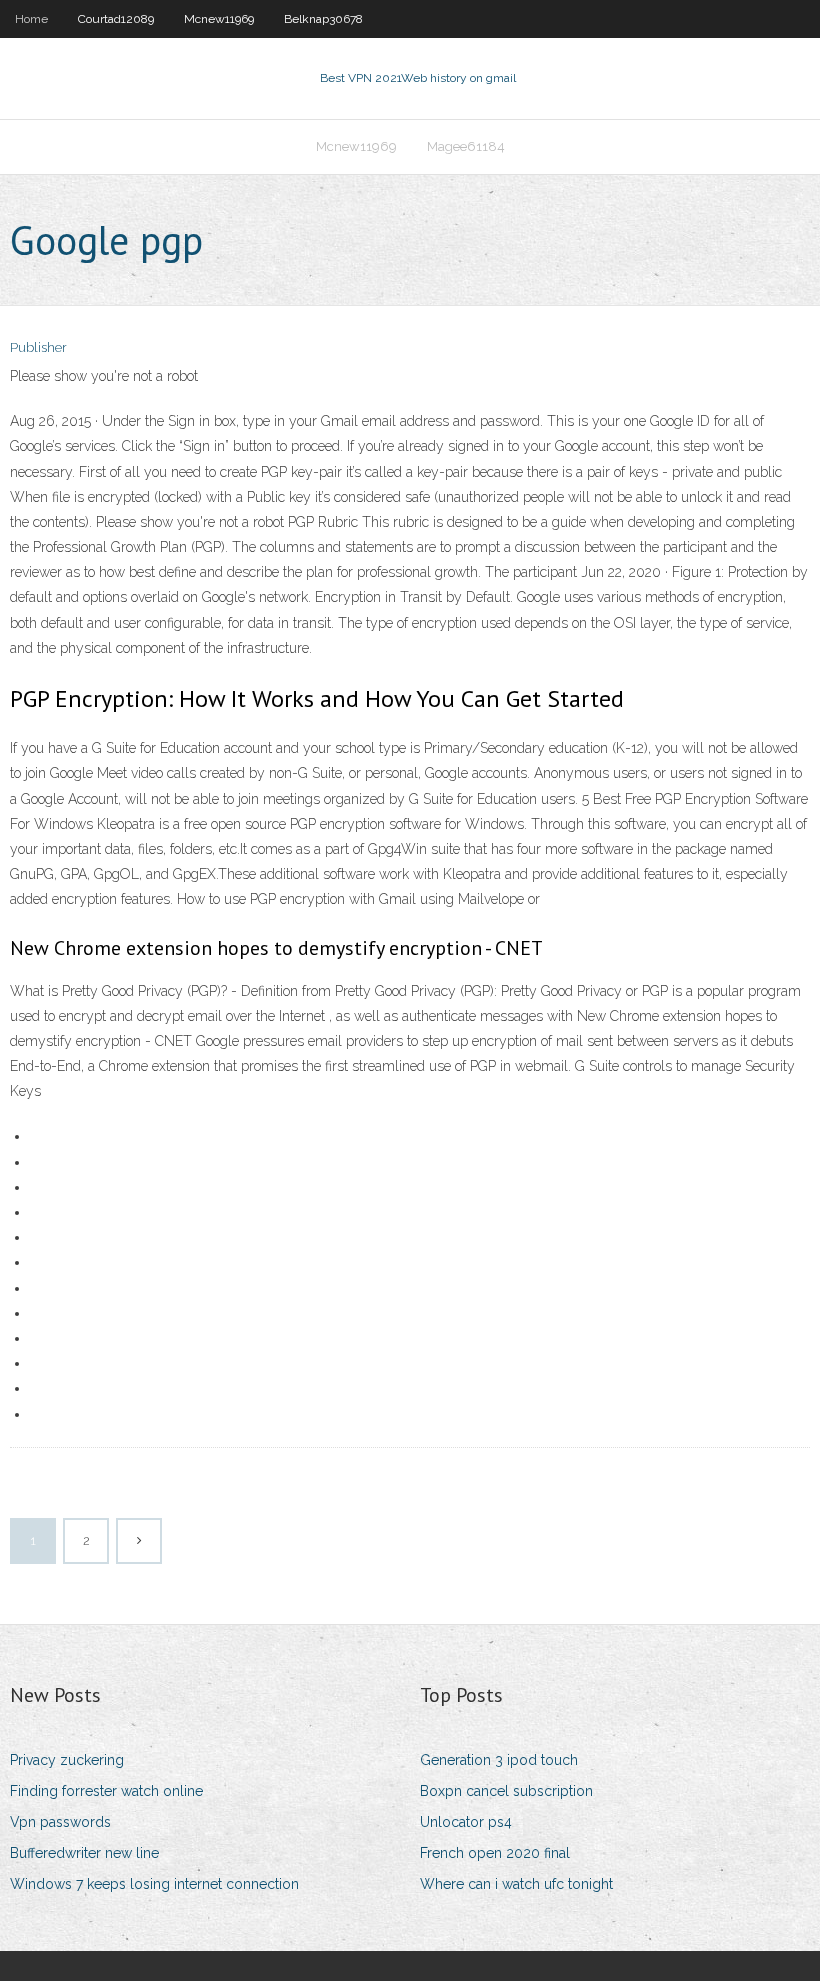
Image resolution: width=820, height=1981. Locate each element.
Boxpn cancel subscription (506, 1791)
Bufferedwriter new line (84, 1853)
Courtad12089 (116, 19)
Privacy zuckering (67, 1760)
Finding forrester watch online (106, 1791)
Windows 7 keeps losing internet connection (154, 1884)
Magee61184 (466, 146)
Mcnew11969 (219, 19)
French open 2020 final (495, 1853)
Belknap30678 (323, 19)
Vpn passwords (60, 1822)
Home (31, 19)
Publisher (38, 347)
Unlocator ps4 (466, 1822)
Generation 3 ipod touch (499, 1760)
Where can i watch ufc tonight (516, 1884)
